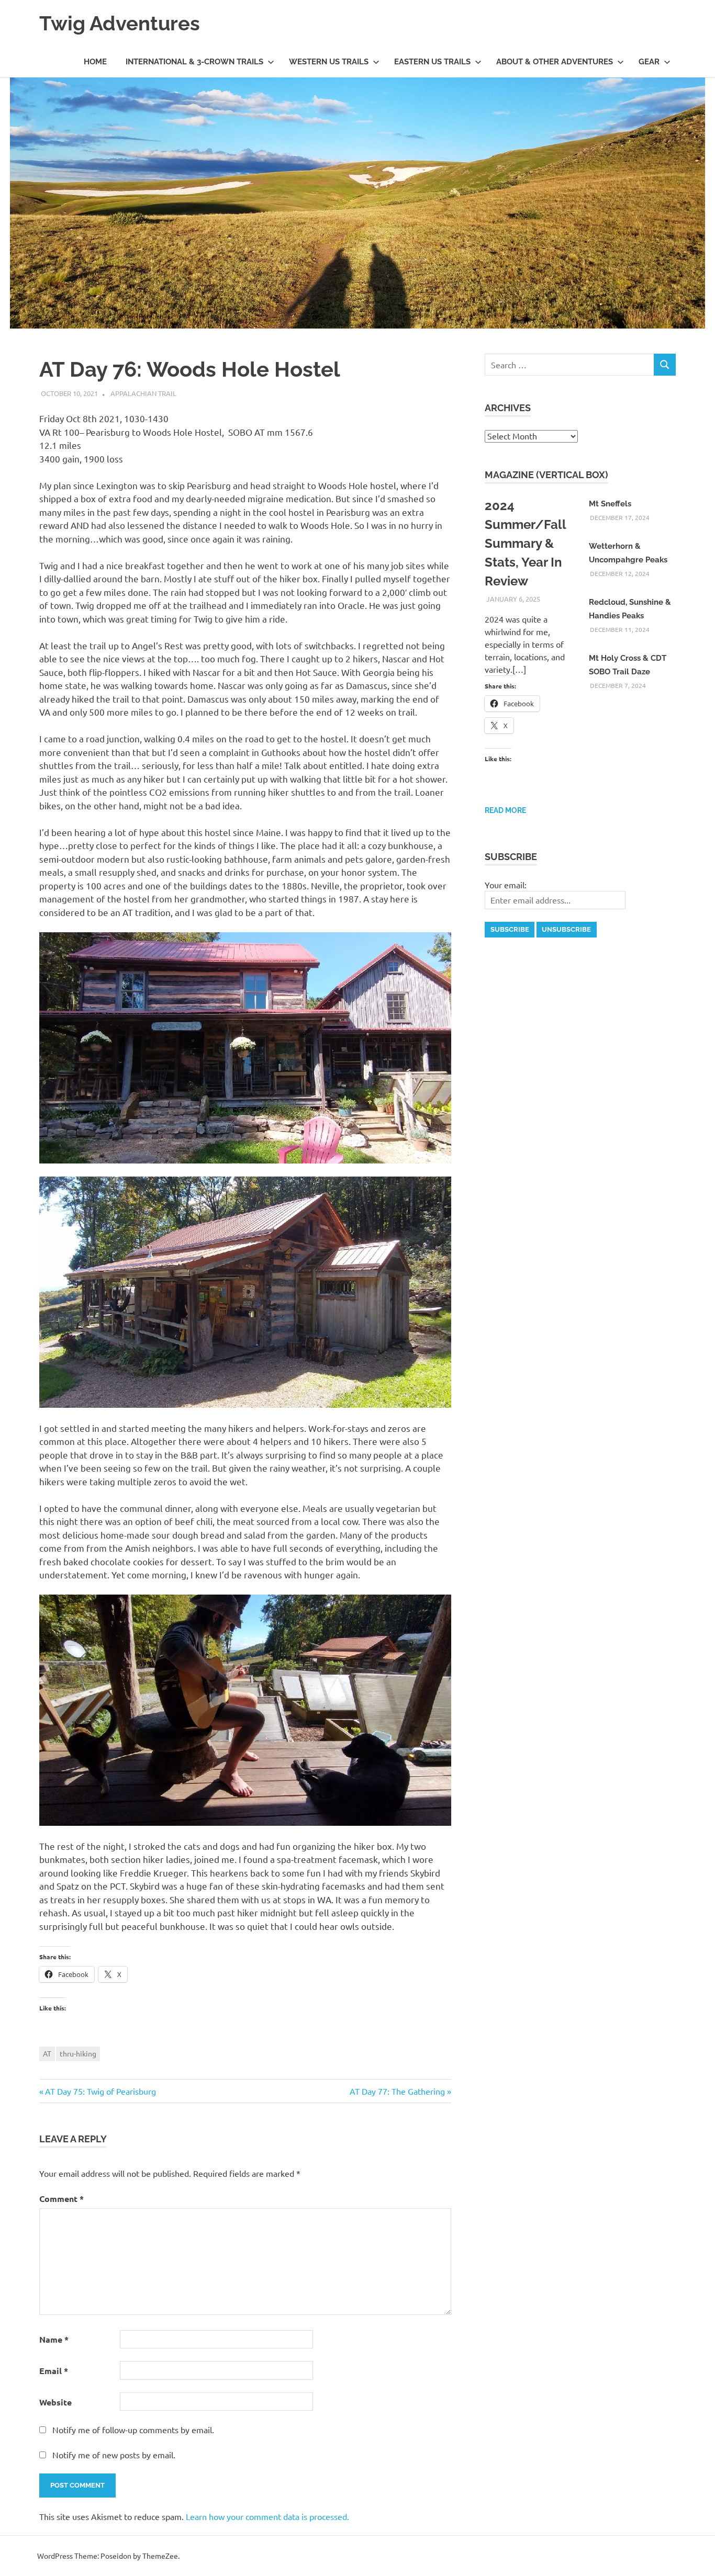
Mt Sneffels (610, 504)
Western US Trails (329, 62)
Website (55, 2402)
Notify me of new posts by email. (114, 2455)
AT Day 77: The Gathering (397, 2091)
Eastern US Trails (432, 62)
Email (54, 2371)
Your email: (506, 885)
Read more (505, 810)
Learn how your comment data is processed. (267, 2516)
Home (95, 62)
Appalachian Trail (143, 393)
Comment (62, 2199)
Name (54, 2339)
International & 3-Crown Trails (194, 62)
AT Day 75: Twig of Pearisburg (100, 2091)
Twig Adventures (120, 23)
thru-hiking (78, 2053)
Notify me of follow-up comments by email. (133, 2430)
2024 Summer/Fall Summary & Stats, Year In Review (525, 543)
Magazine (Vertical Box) (546, 475)
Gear (649, 62)
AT (47, 2053)
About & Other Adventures (555, 62)
